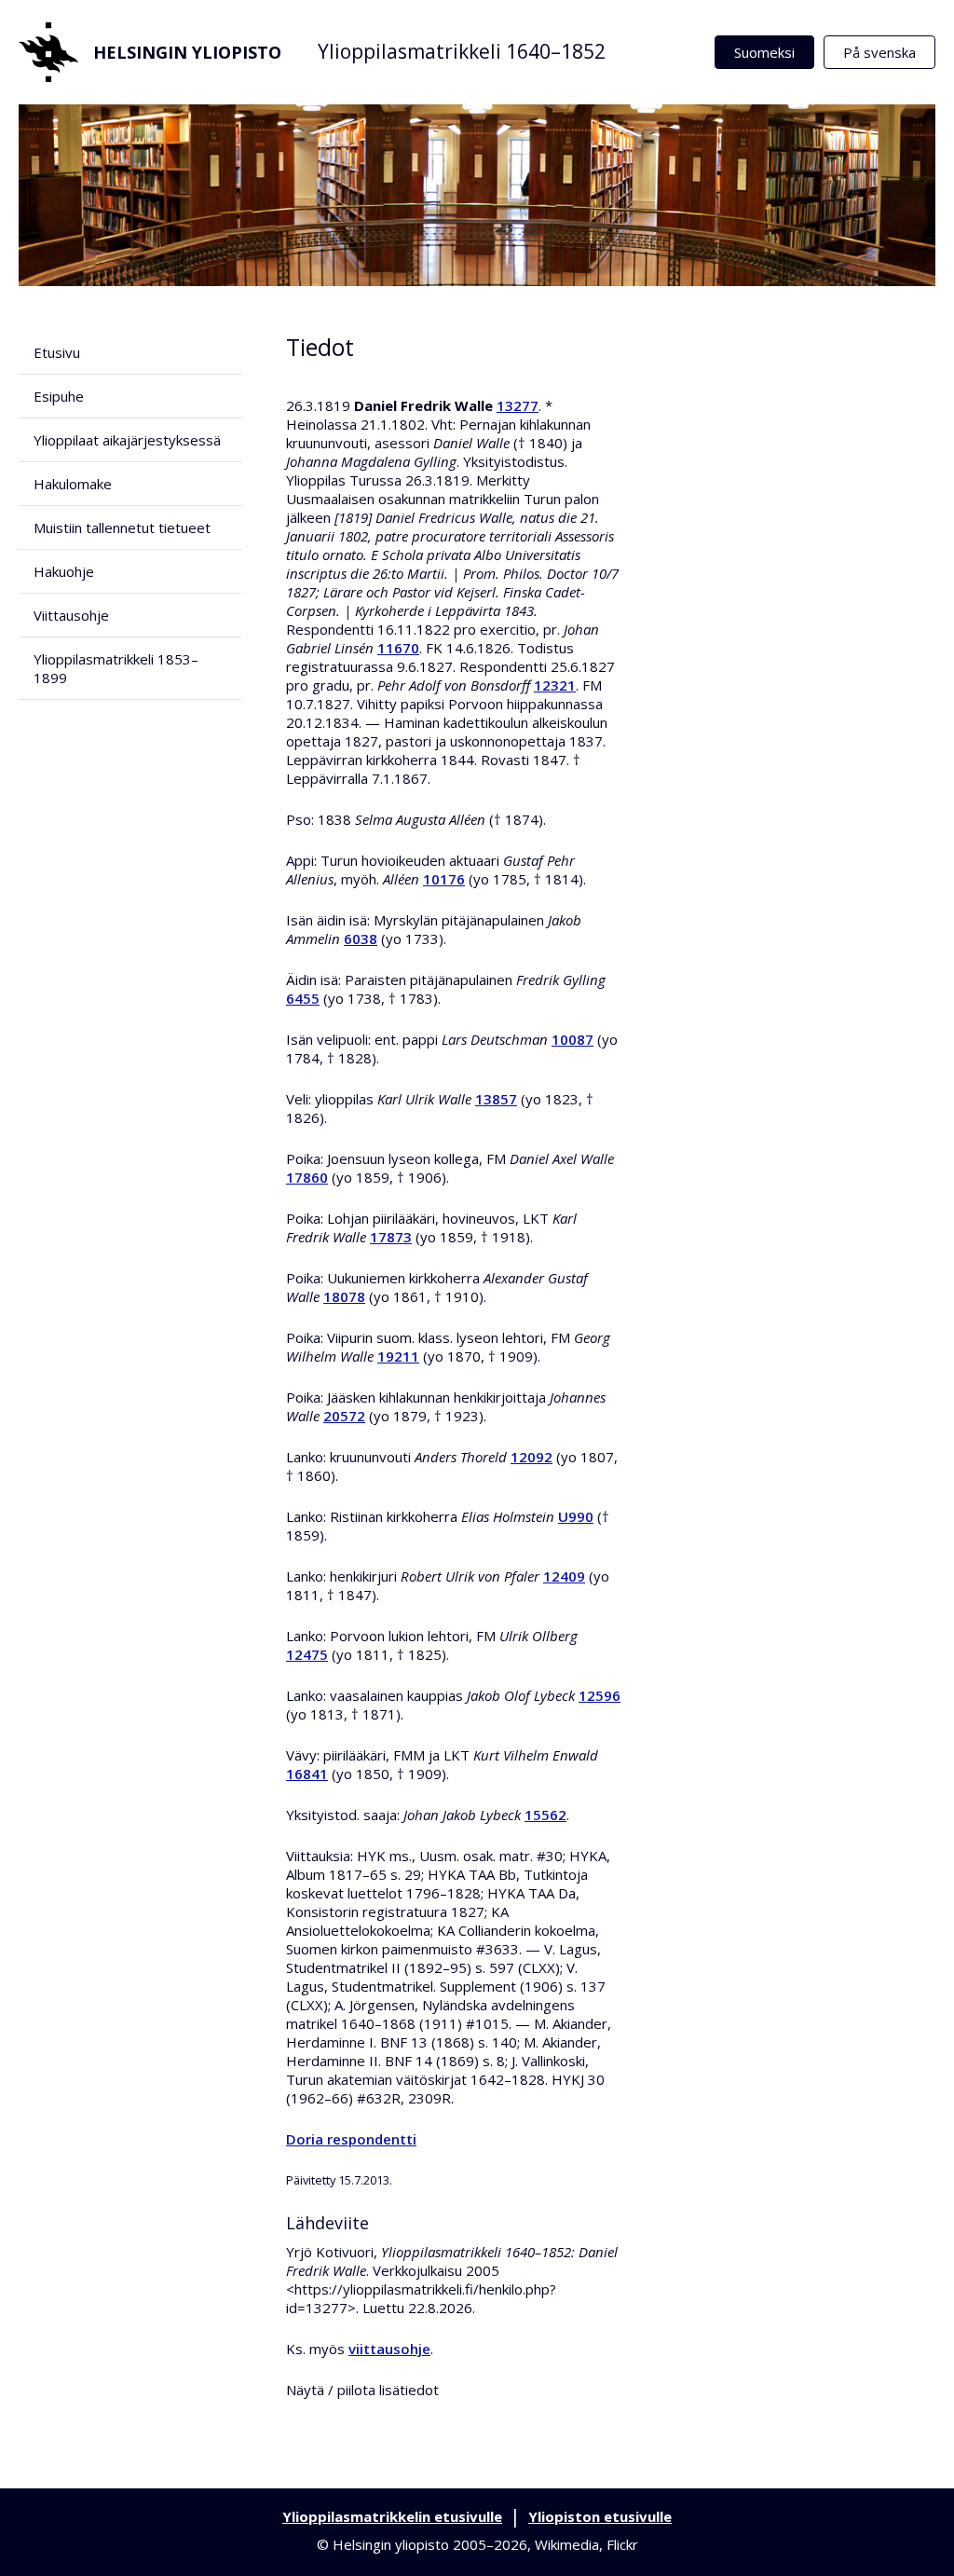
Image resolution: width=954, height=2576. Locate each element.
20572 (344, 1416)
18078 (344, 1296)
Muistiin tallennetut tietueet (122, 528)
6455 (303, 998)
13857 (496, 1099)
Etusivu (57, 352)
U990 (576, 1516)
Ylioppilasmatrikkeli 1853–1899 (116, 668)
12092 (532, 1457)
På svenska (879, 52)
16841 (307, 1774)
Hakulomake (73, 484)
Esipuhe (59, 396)
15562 (545, 1815)
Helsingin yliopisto (187, 52)
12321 (555, 685)
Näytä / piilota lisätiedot (362, 2390)
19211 (398, 1356)
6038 (361, 939)
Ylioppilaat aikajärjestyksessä (127, 440)
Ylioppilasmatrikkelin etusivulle (392, 2516)
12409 (564, 1576)
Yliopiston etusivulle (600, 2516)
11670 (398, 648)
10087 (572, 1039)
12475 (307, 1654)
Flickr (622, 2544)
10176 (444, 879)
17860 (307, 1177)
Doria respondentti (351, 2139)
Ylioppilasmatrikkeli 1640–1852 (462, 51)
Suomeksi (764, 52)
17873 (391, 1237)
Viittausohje (71, 615)
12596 (600, 1695)
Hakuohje (64, 571)
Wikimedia (567, 2544)
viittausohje (389, 2349)
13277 (518, 405)
